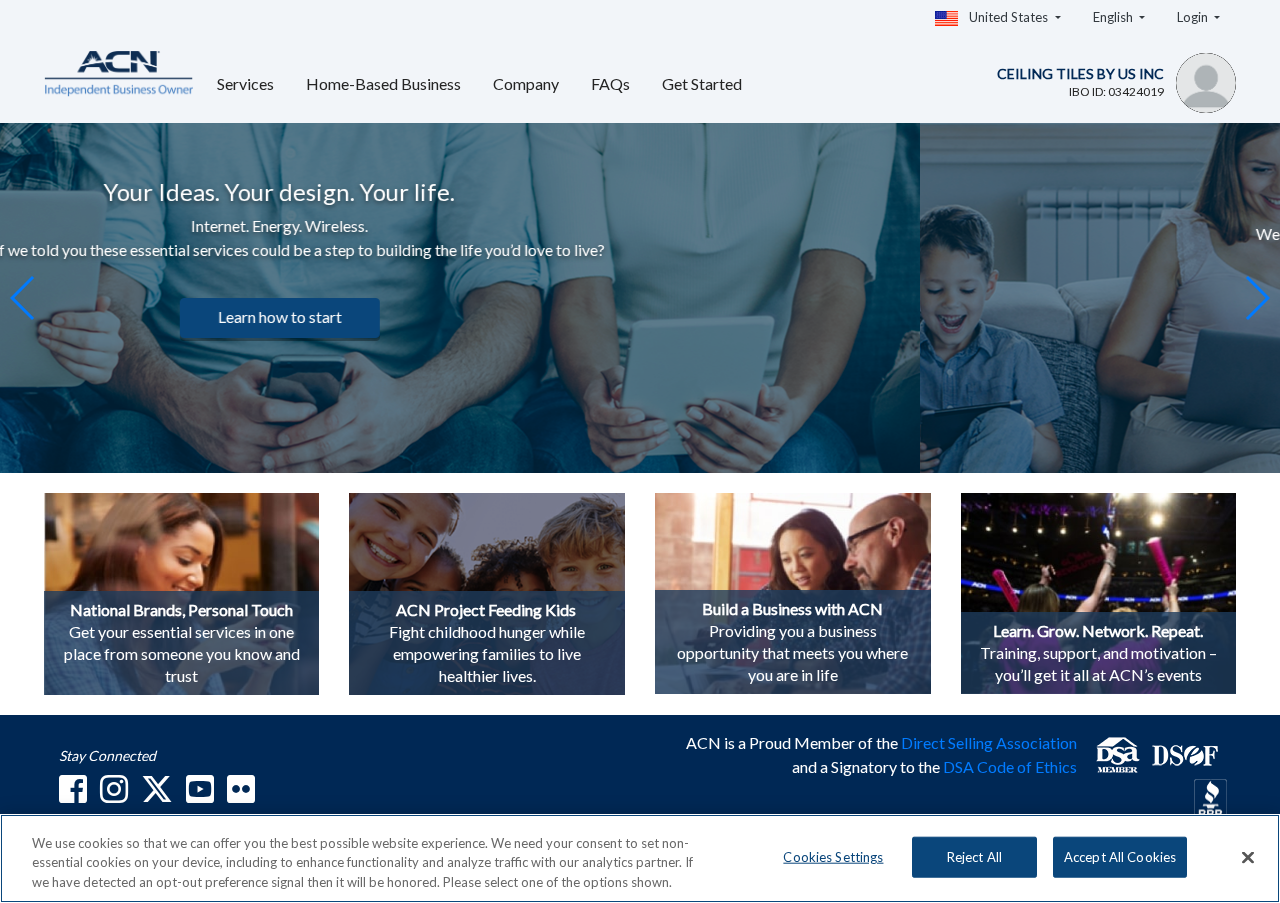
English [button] (1114, 17)
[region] (640, 858)
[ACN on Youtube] (200, 794)
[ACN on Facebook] (73, 794)
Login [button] (1194, 17)
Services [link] (245, 83)
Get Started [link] (702, 83)
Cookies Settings (833, 856)
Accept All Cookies (1120, 856)
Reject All (974, 856)
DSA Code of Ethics (1010, 766)
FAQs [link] (610, 83)
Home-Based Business (383, 83)
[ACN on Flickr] (241, 794)
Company (526, 83)
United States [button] (1008, 17)
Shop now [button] (1063, 340)
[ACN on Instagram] (114, 794)
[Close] (1248, 857)
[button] (1256, 298)
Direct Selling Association (989, 742)
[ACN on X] (157, 794)
